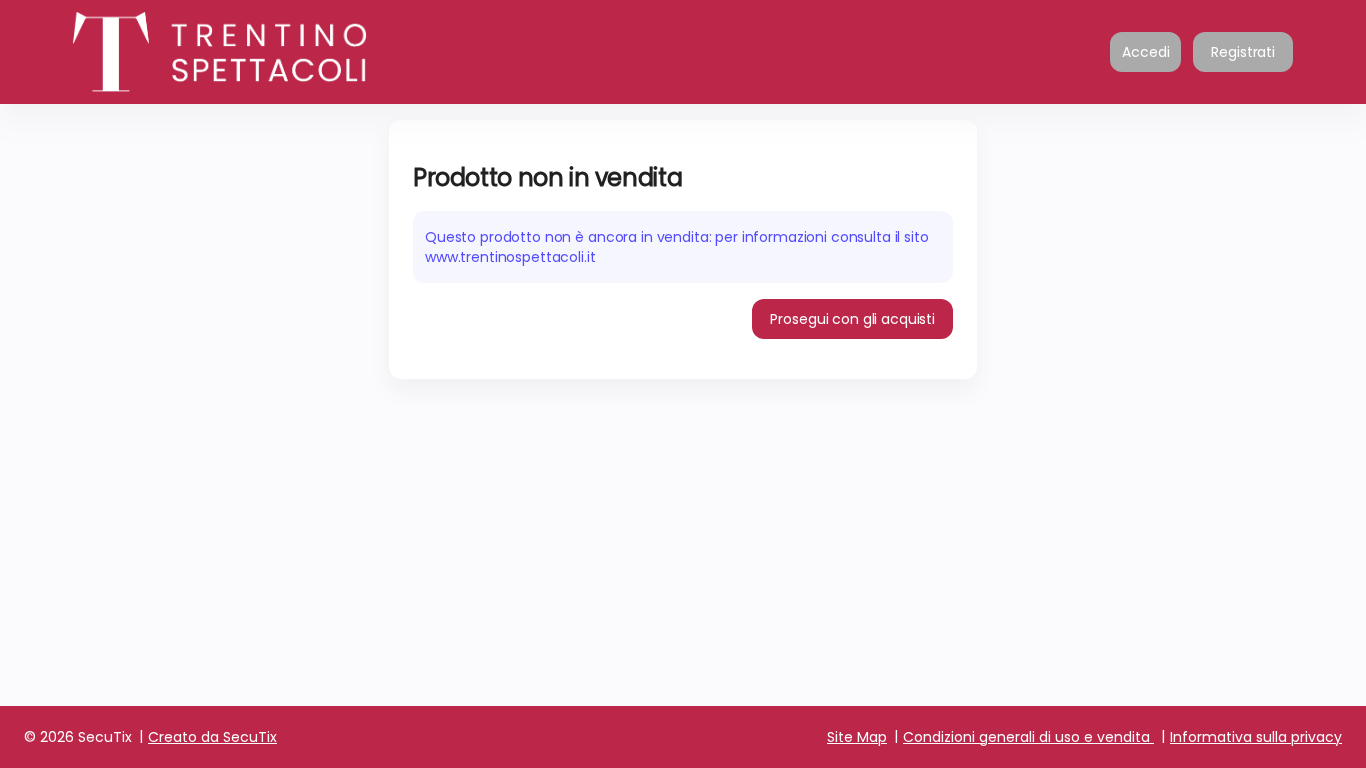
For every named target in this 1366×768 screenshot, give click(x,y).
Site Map (857, 737)
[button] (852, 319)
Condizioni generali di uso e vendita (1026, 737)
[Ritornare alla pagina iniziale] (273, 52)
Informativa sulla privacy (1256, 737)
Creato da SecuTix (212, 737)
